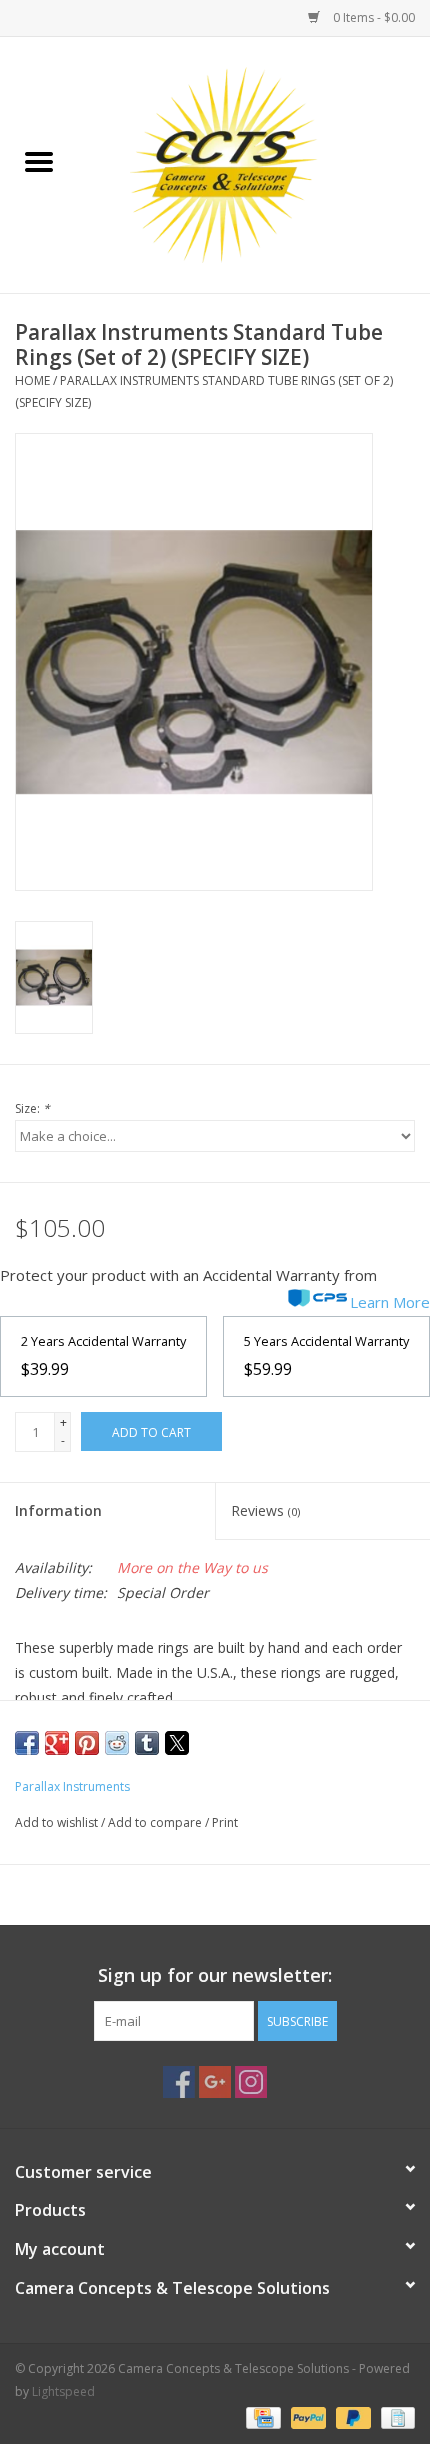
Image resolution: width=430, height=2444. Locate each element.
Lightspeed (63, 2391)
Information (58, 1510)
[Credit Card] (261, 2416)
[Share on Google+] (57, 1743)
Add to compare (156, 1822)
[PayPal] (306, 2416)
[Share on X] (177, 1743)
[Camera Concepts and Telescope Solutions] (254, 163)
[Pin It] (87, 1743)
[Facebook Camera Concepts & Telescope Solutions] (179, 2082)
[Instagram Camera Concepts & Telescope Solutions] (251, 2082)
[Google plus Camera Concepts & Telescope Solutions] (215, 2082)
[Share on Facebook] (27, 1743)
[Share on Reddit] (117, 1743)
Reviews (265, 1510)
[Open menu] (39, 161)
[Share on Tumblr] (147, 1743)
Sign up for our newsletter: (215, 1975)
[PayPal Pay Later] (351, 2416)
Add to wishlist (58, 1822)
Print (225, 1822)
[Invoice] (394, 2416)
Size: (32, 1108)
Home (32, 380)
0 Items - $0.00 (372, 17)
